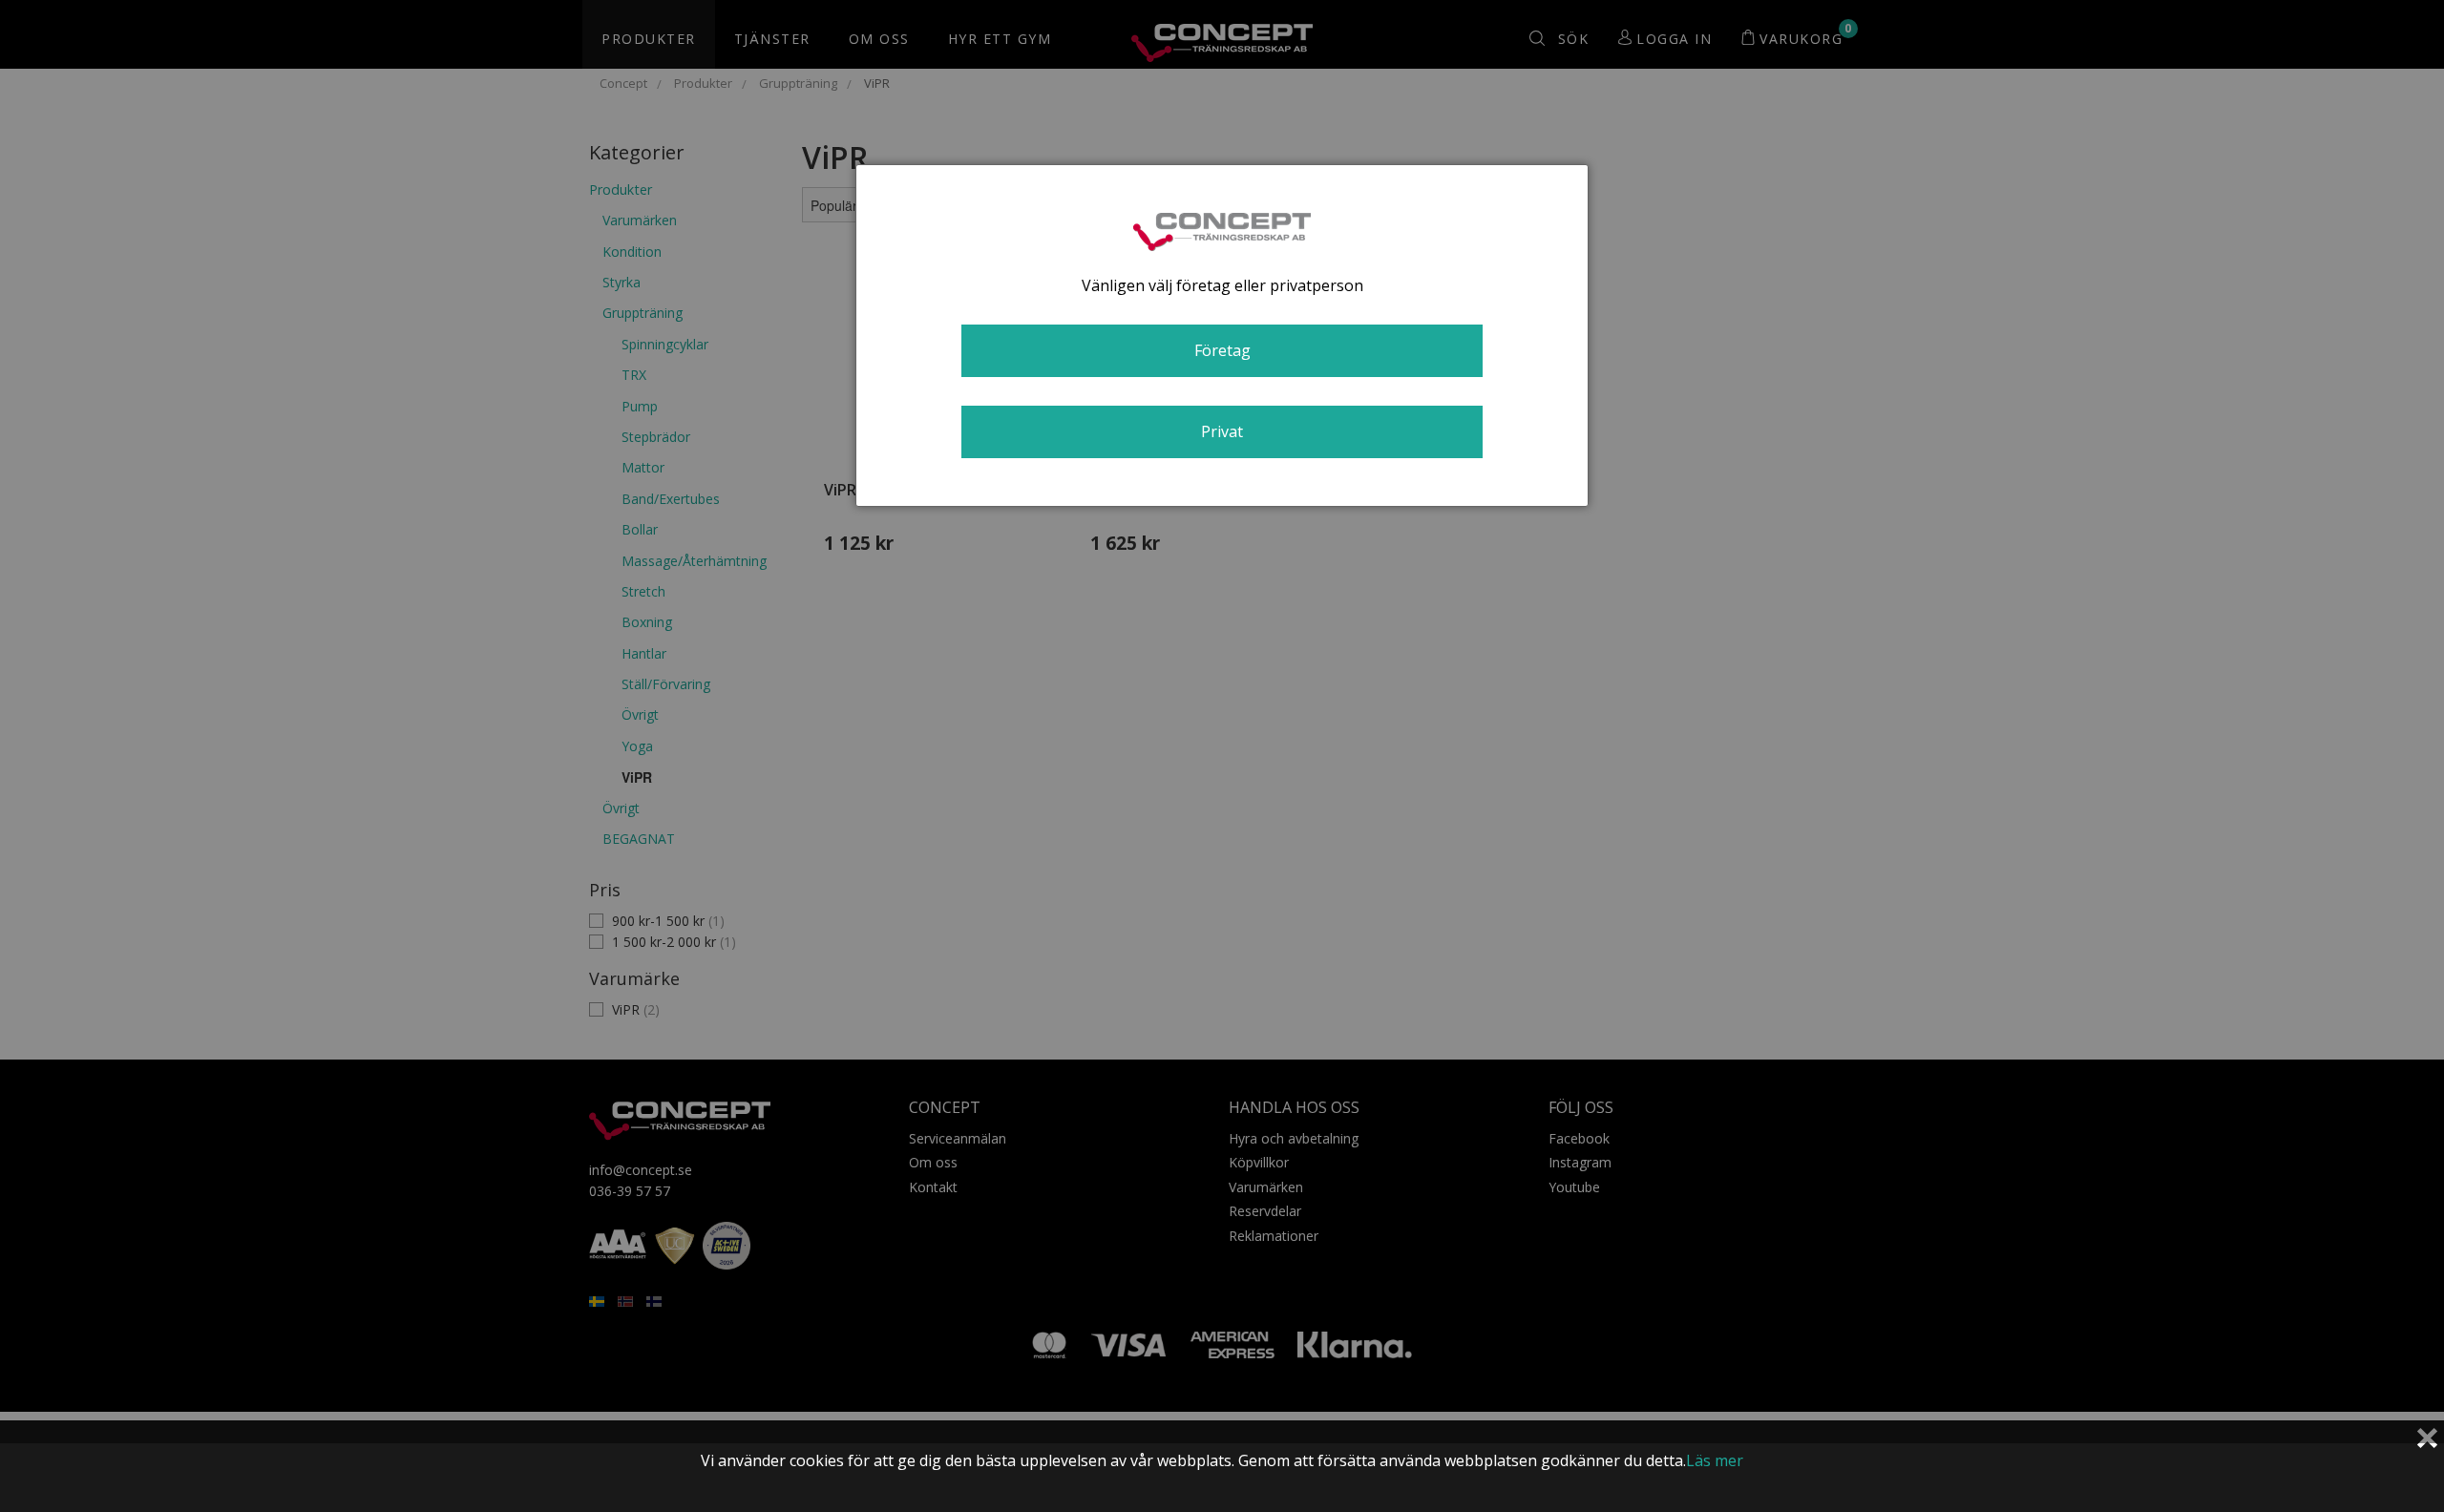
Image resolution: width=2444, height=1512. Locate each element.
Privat (1222, 431)
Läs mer (1715, 1460)
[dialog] (1222, 336)
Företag (1222, 350)
